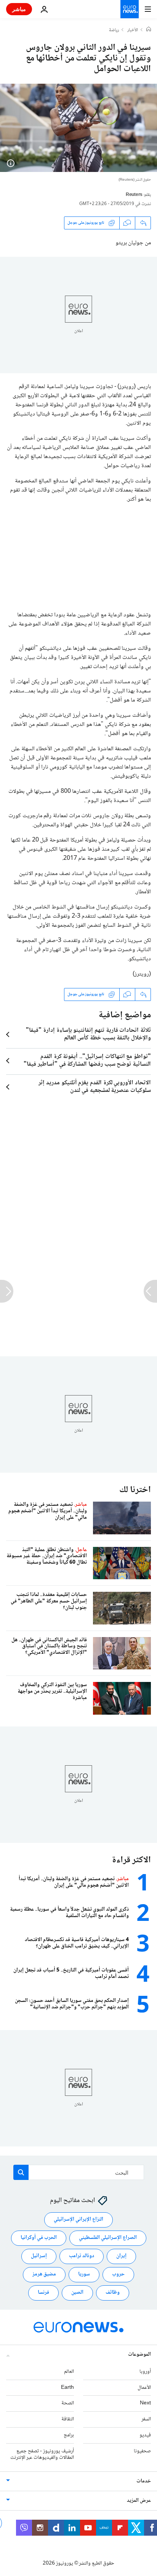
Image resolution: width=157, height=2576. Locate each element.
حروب (118, 2274)
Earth (67, 2388)
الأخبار (133, 30)
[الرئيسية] (149, 30)
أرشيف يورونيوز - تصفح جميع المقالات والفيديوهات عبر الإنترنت (42, 2454)
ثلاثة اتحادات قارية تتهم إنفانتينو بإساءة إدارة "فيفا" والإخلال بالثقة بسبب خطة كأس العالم (88, 1034)
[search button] (21, 2172)
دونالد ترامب (82, 2256)
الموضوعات (139, 2355)
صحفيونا (142, 2451)
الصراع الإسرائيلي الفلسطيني (108, 2238)
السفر (146, 2419)
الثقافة (68, 2419)
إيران (121, 2256)
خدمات (144, 2481)
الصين (77, 2293)
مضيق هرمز (44, 2274)
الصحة (68, 2403)
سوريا (84, 2274)
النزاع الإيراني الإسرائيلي (78, 2220)
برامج (69, 2435)
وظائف (113, 2293)
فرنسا (43, 2293)
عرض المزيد (139, 2501)
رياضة (114, 30)
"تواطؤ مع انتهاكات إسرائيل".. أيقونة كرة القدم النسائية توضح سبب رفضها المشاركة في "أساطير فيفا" (87, 1061)
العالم (69, 2372)
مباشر (19, 9)
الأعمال (144, 2388)
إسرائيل (39, 2256)
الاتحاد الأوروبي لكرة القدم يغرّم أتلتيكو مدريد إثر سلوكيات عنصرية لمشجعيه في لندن (95, 1087)
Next (145, 2403)
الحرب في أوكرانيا (39, 2238)
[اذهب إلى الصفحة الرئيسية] (130, 9)
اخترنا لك (135, 1490)
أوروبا (145, 2372)
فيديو (145, 2435)
